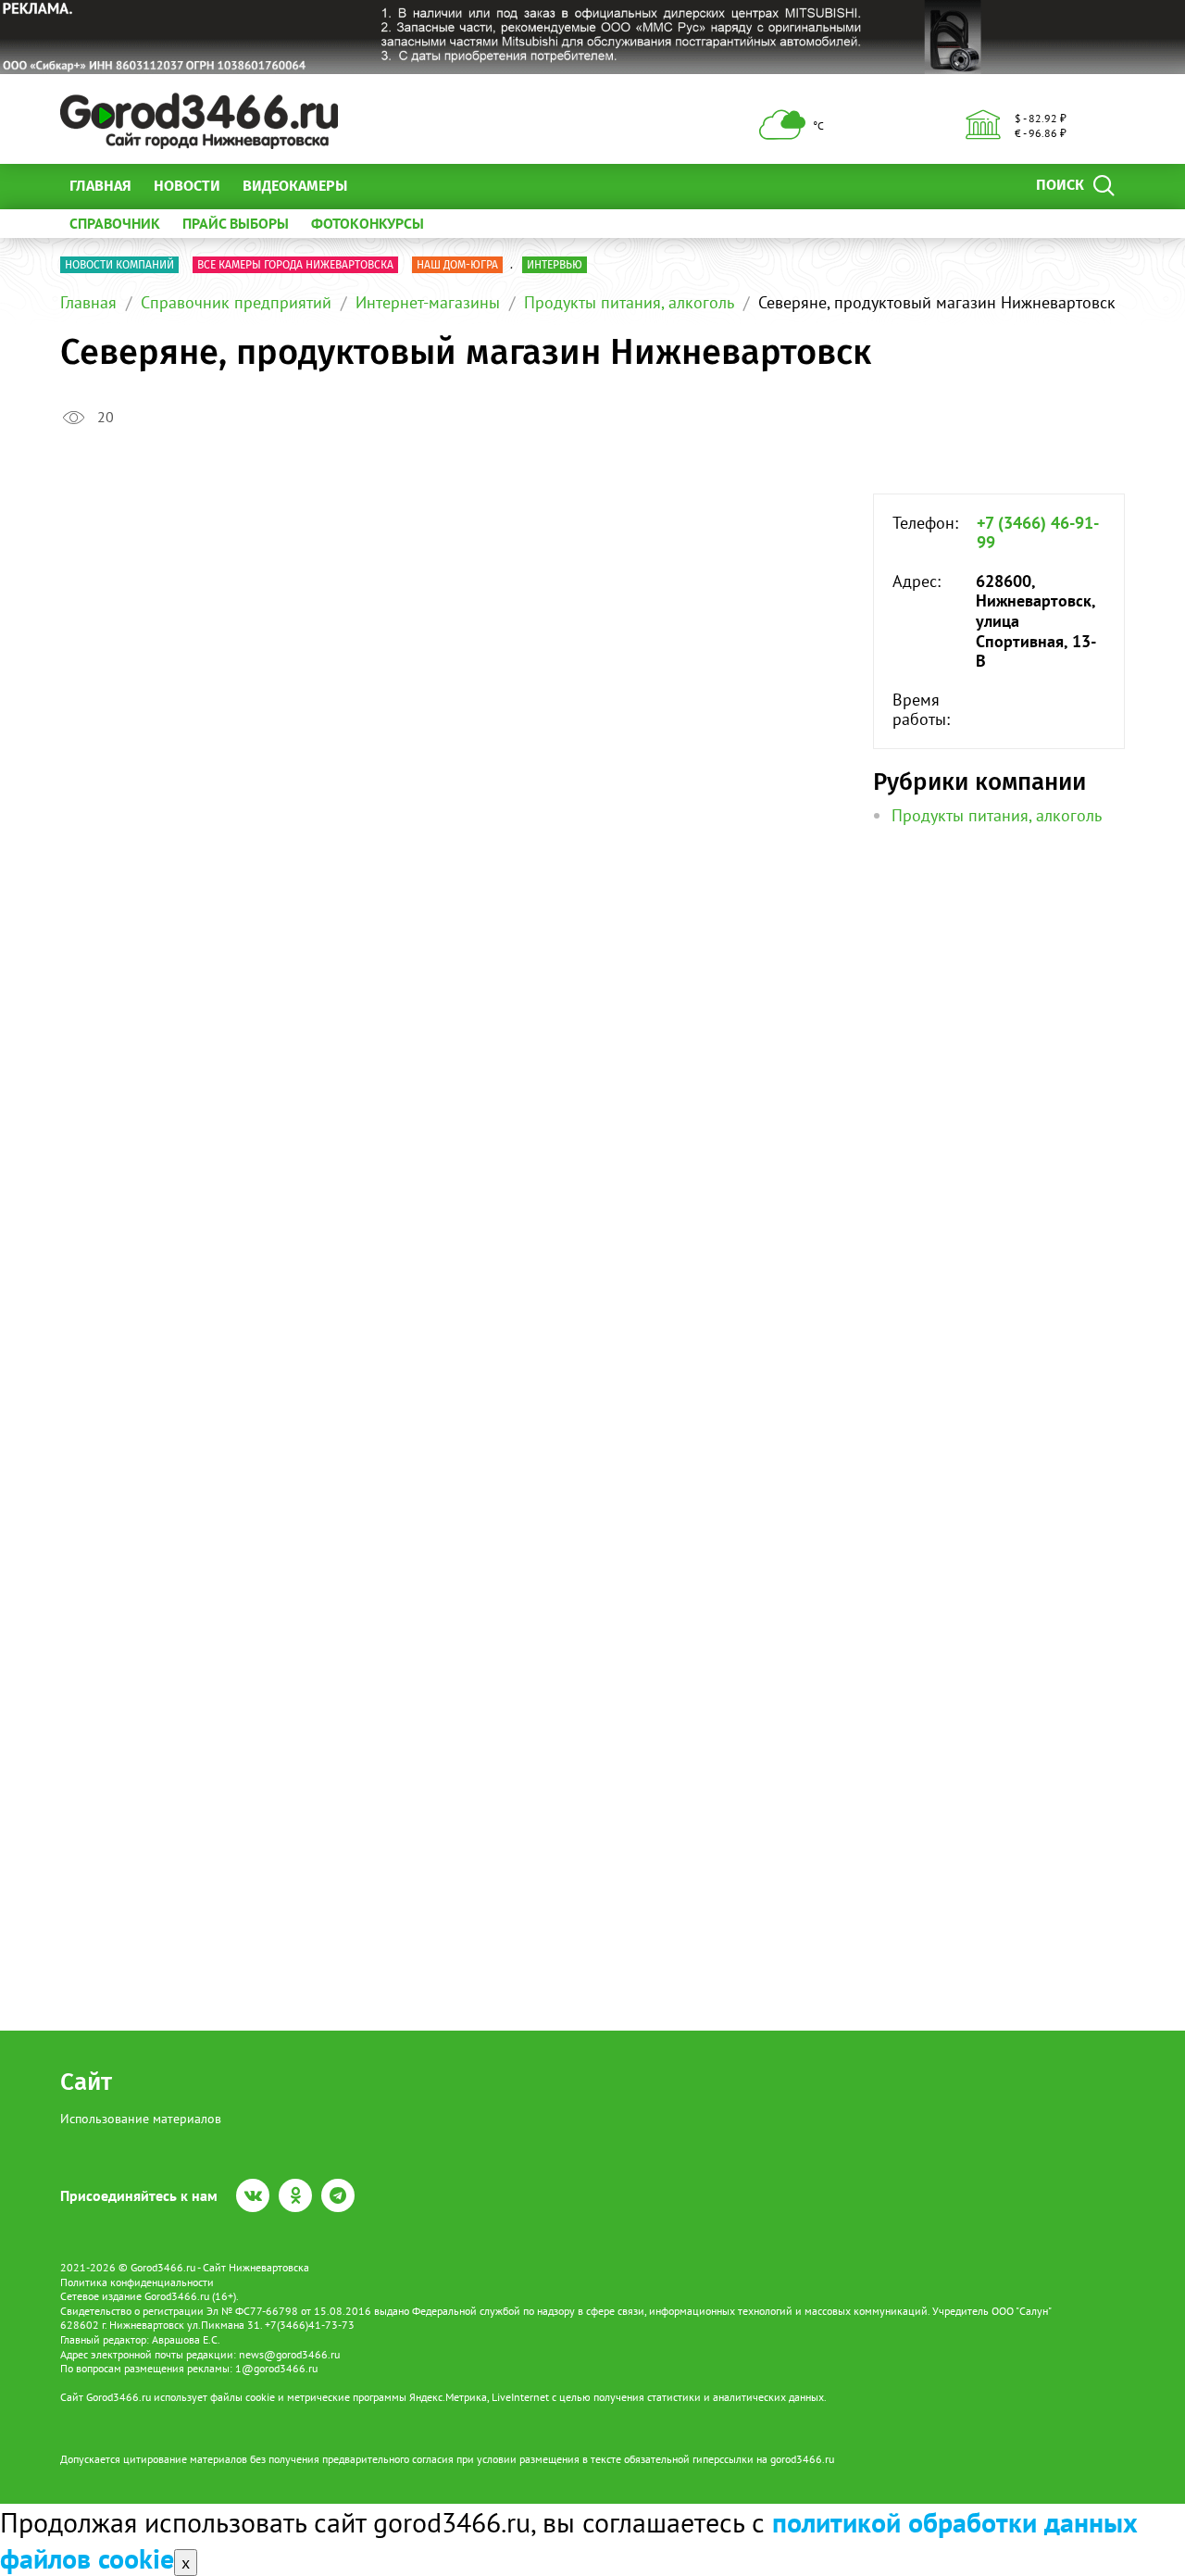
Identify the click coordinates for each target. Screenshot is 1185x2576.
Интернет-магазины (428, 302)
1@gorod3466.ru (276, 2368)
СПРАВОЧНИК (115, 223)
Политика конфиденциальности (137, 2282)
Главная (100, 186)
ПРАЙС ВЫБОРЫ (236, 223)
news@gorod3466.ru (289, 2354)
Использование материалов (141, 2119)
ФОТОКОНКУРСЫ (368, 223)
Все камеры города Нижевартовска (295, 265)
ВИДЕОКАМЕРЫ (295, 186)
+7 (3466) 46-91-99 (1038, 533)
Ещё (384, 186)
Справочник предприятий (236, 302)
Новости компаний (119, 265)
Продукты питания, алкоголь (629, 302)
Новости (187, 186)
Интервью (555, 265)
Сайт (86, 2082)
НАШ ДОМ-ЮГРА (457, 265)
